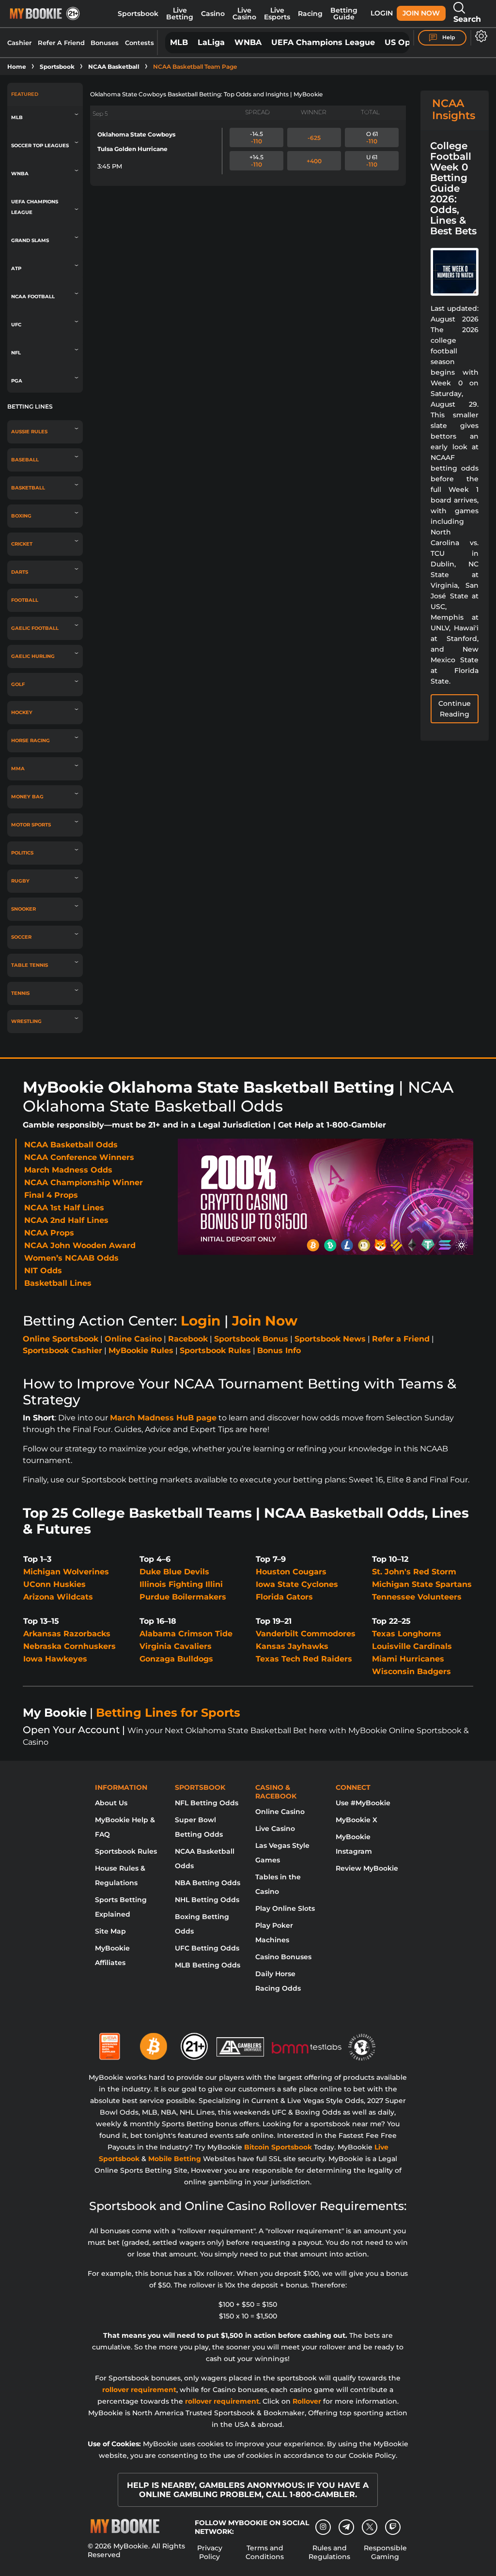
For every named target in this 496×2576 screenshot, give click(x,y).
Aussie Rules (29, 432)
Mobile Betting (175, 2159)
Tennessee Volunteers (417, 1597)
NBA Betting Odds (208, 1883)
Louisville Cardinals (412, 1646)
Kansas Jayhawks (292, 1646)
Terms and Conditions (265, 2552)
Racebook (188, 1339)
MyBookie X (356, 1820)
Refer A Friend (61, 43)
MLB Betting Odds (208, 1965)
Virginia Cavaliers (176, 1646)
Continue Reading (455, 709)
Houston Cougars (291, 1572)
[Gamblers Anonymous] (241, 2043)
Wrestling (26, 1021)
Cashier (19, 43)
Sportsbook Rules (215, 1350)
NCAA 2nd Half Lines (66, 1220)
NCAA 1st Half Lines (64, 1208)
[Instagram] (323, 2527)
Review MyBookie (367, 1868)
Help (448, 37)
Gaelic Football (35, 628)
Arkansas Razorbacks (67, 1634)
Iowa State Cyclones (297, 1584)
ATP (16, 268)
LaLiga (211, 42)
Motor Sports (31, 825)
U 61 (372, 161)
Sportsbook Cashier (62, 1350)
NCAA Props (49, 1233)
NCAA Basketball (114, 67)
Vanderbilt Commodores (306, 1634)
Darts (20, 572)
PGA (17, 381)
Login (382, 13)
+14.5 (256, 161)
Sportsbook (138, 14)
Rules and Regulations (329, 2552)
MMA (18, 769)
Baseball (25, 460)
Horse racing (31, 740)
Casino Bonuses (283, 1957)
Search (467, 19)
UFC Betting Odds (207, 1948)
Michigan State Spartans (422, 1584)
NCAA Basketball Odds (71, 1145)
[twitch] (393, 2527)
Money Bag (27, 797)
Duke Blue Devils (174, 1572)
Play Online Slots (285, 1908)
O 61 (372, 137)
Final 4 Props (51, 1195)
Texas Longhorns (407, 1634)
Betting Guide (344, 14)
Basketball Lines (58, 1283)
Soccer (21, 937)
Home (17, 67)
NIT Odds (43, 1271)
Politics (22, 853)
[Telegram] (347, 2527)
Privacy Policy (210, 2552)
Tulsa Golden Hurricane (132, 149)
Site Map (110, 1931)
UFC (16, 325)
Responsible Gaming (385, 2552)
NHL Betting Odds (207, 1900)
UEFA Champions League (323, 42)
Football (25, 600)
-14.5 (256, 137)
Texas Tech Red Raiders (304, 1659)
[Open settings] (479, 36)
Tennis (20, 993)
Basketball (28, 488)
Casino (213, 14)
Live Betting (180, 14)
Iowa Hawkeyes (55, 1659)
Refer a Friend (401, 1339)
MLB (179, 42)
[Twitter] (370, 2527)
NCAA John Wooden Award (80, 1245)
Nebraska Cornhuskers (70, 1646)
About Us (111, 1803)
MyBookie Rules (141, 1350)
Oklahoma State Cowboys (136, 134)
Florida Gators (284, 1597)
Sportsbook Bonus (251, 1339)
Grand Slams (30, 240)
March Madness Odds (68, 1170)
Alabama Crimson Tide (186, 1634)
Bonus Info (279, 1350)
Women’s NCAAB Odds (71, 1258)
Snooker (23, 909)
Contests (139, 43)
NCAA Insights (454, 109)
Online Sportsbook (61, 1339)
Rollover (307, 2401)
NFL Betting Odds (207, 1803)
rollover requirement (139, 2390)
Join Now (421, 13)
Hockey (22, 712)
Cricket (22, 544)
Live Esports (277, 14)
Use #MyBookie (363, 1803)
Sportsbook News (330, 1339)
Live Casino (244, 14)
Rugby (20, 881)
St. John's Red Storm (414, 1572)
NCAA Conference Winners (79, 1157)
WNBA (248, 42)
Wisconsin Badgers (411, 1671)
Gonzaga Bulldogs (176, 1659)
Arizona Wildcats (58, 1597)
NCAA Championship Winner (84, 1182)
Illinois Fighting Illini (181, 1584)
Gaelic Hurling (33, 656)
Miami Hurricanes (408, 1659)
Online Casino (133, 1339)
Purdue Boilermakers (183, 1597)
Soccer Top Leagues (40, 145)
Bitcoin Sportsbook (278, 2147)
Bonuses (105, 43)
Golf (18, 684)
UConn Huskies (54, 1584)
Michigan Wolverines (66, 1572)
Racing (310, 14)
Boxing (21, 516)
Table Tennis (30, 965)
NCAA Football (33, 297)
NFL (16, 353)
